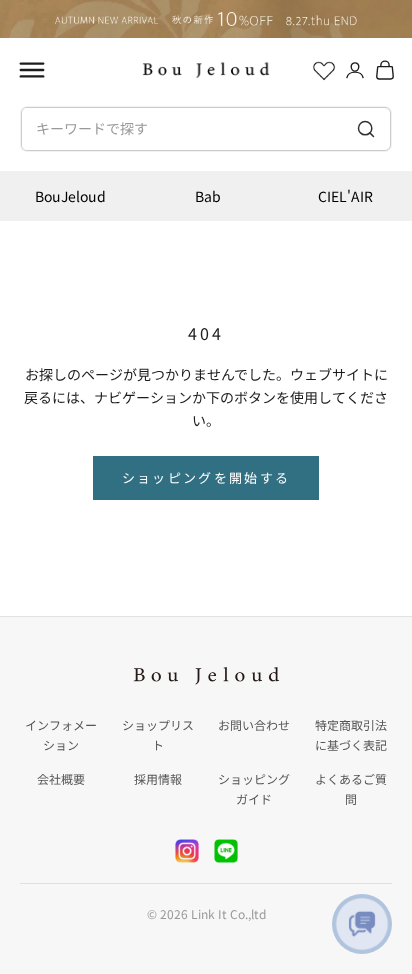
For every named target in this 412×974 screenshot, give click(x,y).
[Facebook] (226, 851)
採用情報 (158, 778)
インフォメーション (61, 734)
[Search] (366, 129)
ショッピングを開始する (206, 477)
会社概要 (61, 778)
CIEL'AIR (345, 196)
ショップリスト (158, 734)
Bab (208, 196)
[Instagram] (187, 851)
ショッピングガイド (254, 788)
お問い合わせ (254, 724)
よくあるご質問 (351, 788)
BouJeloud (70, 196)
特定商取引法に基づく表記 (351, 734)
